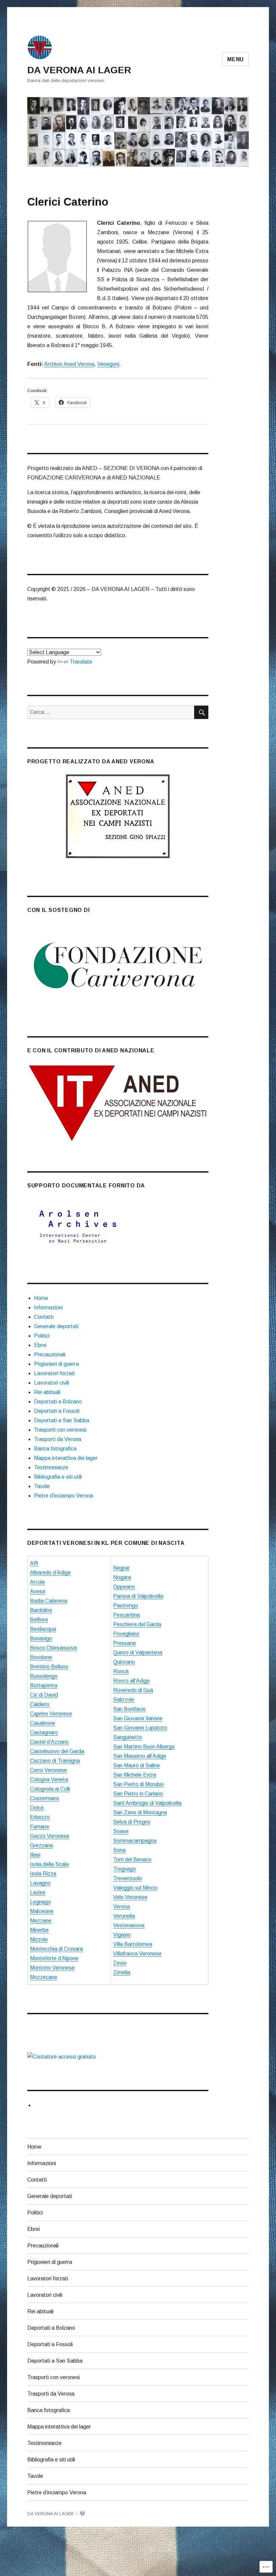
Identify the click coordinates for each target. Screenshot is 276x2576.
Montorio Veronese (52, 1968)
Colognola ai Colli (50, 1789)
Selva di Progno (132, 1822)
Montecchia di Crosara (56, 1949)
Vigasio (122, 1935)
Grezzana (41, 1845)
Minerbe (39, 1930)
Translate (81, 662)
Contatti (44, 1317)
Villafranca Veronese (137, 1954)
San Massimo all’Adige (140, 1756)
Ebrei (40, 1345)
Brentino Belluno (49, 1667)
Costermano (45, 1798)
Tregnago (125, 1869)
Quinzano (124, 1662)
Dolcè (37, 1808)
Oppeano (124, 1587)
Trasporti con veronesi (60, 1430)
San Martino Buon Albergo (144, 1747)
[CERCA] (201, 712)
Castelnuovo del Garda (57, 1751)
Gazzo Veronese (50, 1836)
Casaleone (43, 1723)
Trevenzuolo (128, 1878)
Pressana (124, 1643)
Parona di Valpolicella (138, 1596)
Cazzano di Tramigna (55, 1761)
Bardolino (41, 1610)
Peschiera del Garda (137, 1624)
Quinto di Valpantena (138, 1653)
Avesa (38, 1591)
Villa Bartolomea (133, 1944)
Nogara (122, 1577)
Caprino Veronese (51, 1714)
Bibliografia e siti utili (58, 1477)
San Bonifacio (129, 1709)
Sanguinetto (128, 1737)
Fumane (40, 1827)
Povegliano (126, 1634)
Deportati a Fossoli (57, 1411)
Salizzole (124, 1700)
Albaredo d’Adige (50, 1573)
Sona (119, 1850)
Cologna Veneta (49, 1780)
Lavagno (40, 1883)
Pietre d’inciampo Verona (63, 1496)
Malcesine (42, 1911)
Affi (34, 1563)
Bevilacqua (43, 1629)
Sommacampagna (135, 1841)
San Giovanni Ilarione (138, 1718)
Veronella (124, 1916)
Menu (235, 59)
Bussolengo (44, 1676)
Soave (121, 1831)
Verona (122, 1907)
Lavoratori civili (51, 1383)
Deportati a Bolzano (58, 1402)
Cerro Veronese (48, 1770)
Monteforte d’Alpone (54, 1958)
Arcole (38, 1582)
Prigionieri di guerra (56, 1364)
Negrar (121, 1568)
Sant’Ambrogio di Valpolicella (147, 1803)
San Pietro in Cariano (138, 1794)
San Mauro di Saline (136, 1765)
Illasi (35, 1855)
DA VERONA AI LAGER (79, 70)
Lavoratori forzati (54, 1373)
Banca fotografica (55, 1449)
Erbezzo (40, 1817)
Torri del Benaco (132, 1860)
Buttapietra (44, 1685)
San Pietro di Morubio (139, 1784)
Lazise (38, 1892)
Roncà (121, 1671)
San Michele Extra (135, 1775)
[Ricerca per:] (111, 712)
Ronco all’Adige (131, 1681)
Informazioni (48, 1307)
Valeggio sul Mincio (135, 1888)
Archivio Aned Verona (69, 364)
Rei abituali (47, 1392)
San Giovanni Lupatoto (140, 1728)
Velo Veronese (130, 1897)
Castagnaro (44, 1733)
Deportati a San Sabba (62, 1420)
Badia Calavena (49, 1601)
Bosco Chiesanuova (53, 1648)
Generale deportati (56, 1326)
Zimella (122, 1972)
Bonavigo (41, 1638)
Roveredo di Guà (133, 1690)
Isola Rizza (43, 1874)
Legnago (40, 1902)
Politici (42, 1336)
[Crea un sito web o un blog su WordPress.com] (82, 2514)
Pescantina (126, 1615)
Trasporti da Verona (58, 1439)
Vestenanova (129, 1925)
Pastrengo (126, 1606)
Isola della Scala (49, 1864)
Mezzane (41, 1921)
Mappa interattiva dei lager (66, 1458)
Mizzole (39, 1939)
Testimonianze (51, 1467)
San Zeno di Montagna (140, 1812)
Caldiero (40, 1704)
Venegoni (108, 364)
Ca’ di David (44, 1695)
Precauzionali (50, 1355)
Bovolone (41, 1657)
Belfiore (39, 1620)
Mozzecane (44, 1977)
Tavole (42, 1486)
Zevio (120, 1963)
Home (41, 1298)
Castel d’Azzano (49, 1742)
